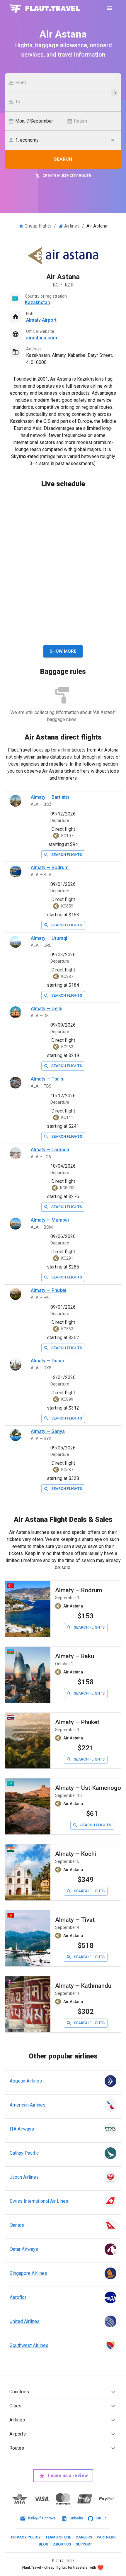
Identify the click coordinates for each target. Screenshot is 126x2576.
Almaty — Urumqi (49, 938)
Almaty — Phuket (48, 1290)
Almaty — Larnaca (50, 1150)
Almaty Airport (41, 320)
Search (63, 159)
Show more (63, 651)
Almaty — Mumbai (50, 1220)
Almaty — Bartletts (50, 797)
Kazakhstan (38, 302)
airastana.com (42, 338)
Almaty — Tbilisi (48, 1079)
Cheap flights (38, 226)
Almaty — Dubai (47, 1361)
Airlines (72, 226)
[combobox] (66, 83)
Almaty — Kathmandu (83, 1986)
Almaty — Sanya (48, 1431)
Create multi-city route (67, 175)
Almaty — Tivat (75, 1920)
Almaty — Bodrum (50, 868)
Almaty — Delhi (47, 1009)
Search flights (67, 855)
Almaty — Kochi (76, 1854)
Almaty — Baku (75, 1656)
